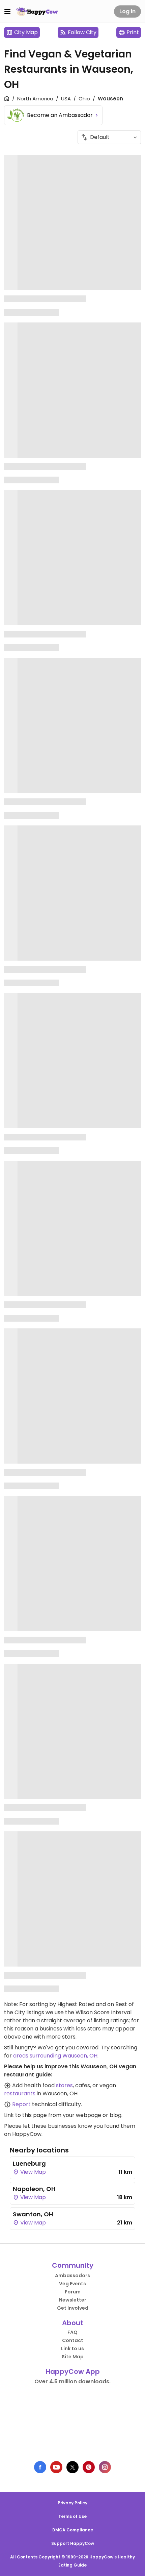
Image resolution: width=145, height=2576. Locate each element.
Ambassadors (72, 2276)
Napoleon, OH (34, 2189)
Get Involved (73, 2308)
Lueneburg (29, 2163)
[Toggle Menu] (7, 11)
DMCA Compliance (73, 2530)
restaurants (20, 2093)
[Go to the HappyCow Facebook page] (40, 2467)
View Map (32, 2172)
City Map (26, 32)
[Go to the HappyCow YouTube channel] (56, 2467)
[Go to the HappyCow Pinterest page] (89, 2467)
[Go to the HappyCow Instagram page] (105, 2467)
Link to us (72, 2349)
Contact (73, 2340)
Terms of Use (72, 2516)
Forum (73, 2292)
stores (64, 2085)
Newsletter (73, 2300)
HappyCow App (73, 2372)
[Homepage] (37, 11)
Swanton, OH (33, 2214)
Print (133, 32)
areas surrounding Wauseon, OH (55, 2056)
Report (21, 2104)
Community (73, 2265)
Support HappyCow (73, 2543)
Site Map (73, 2357)
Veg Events (72, 2284)
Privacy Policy (72, 2503)
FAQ (72, 2332)
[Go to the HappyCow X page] (72, 2467)
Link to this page (25, 2115)
